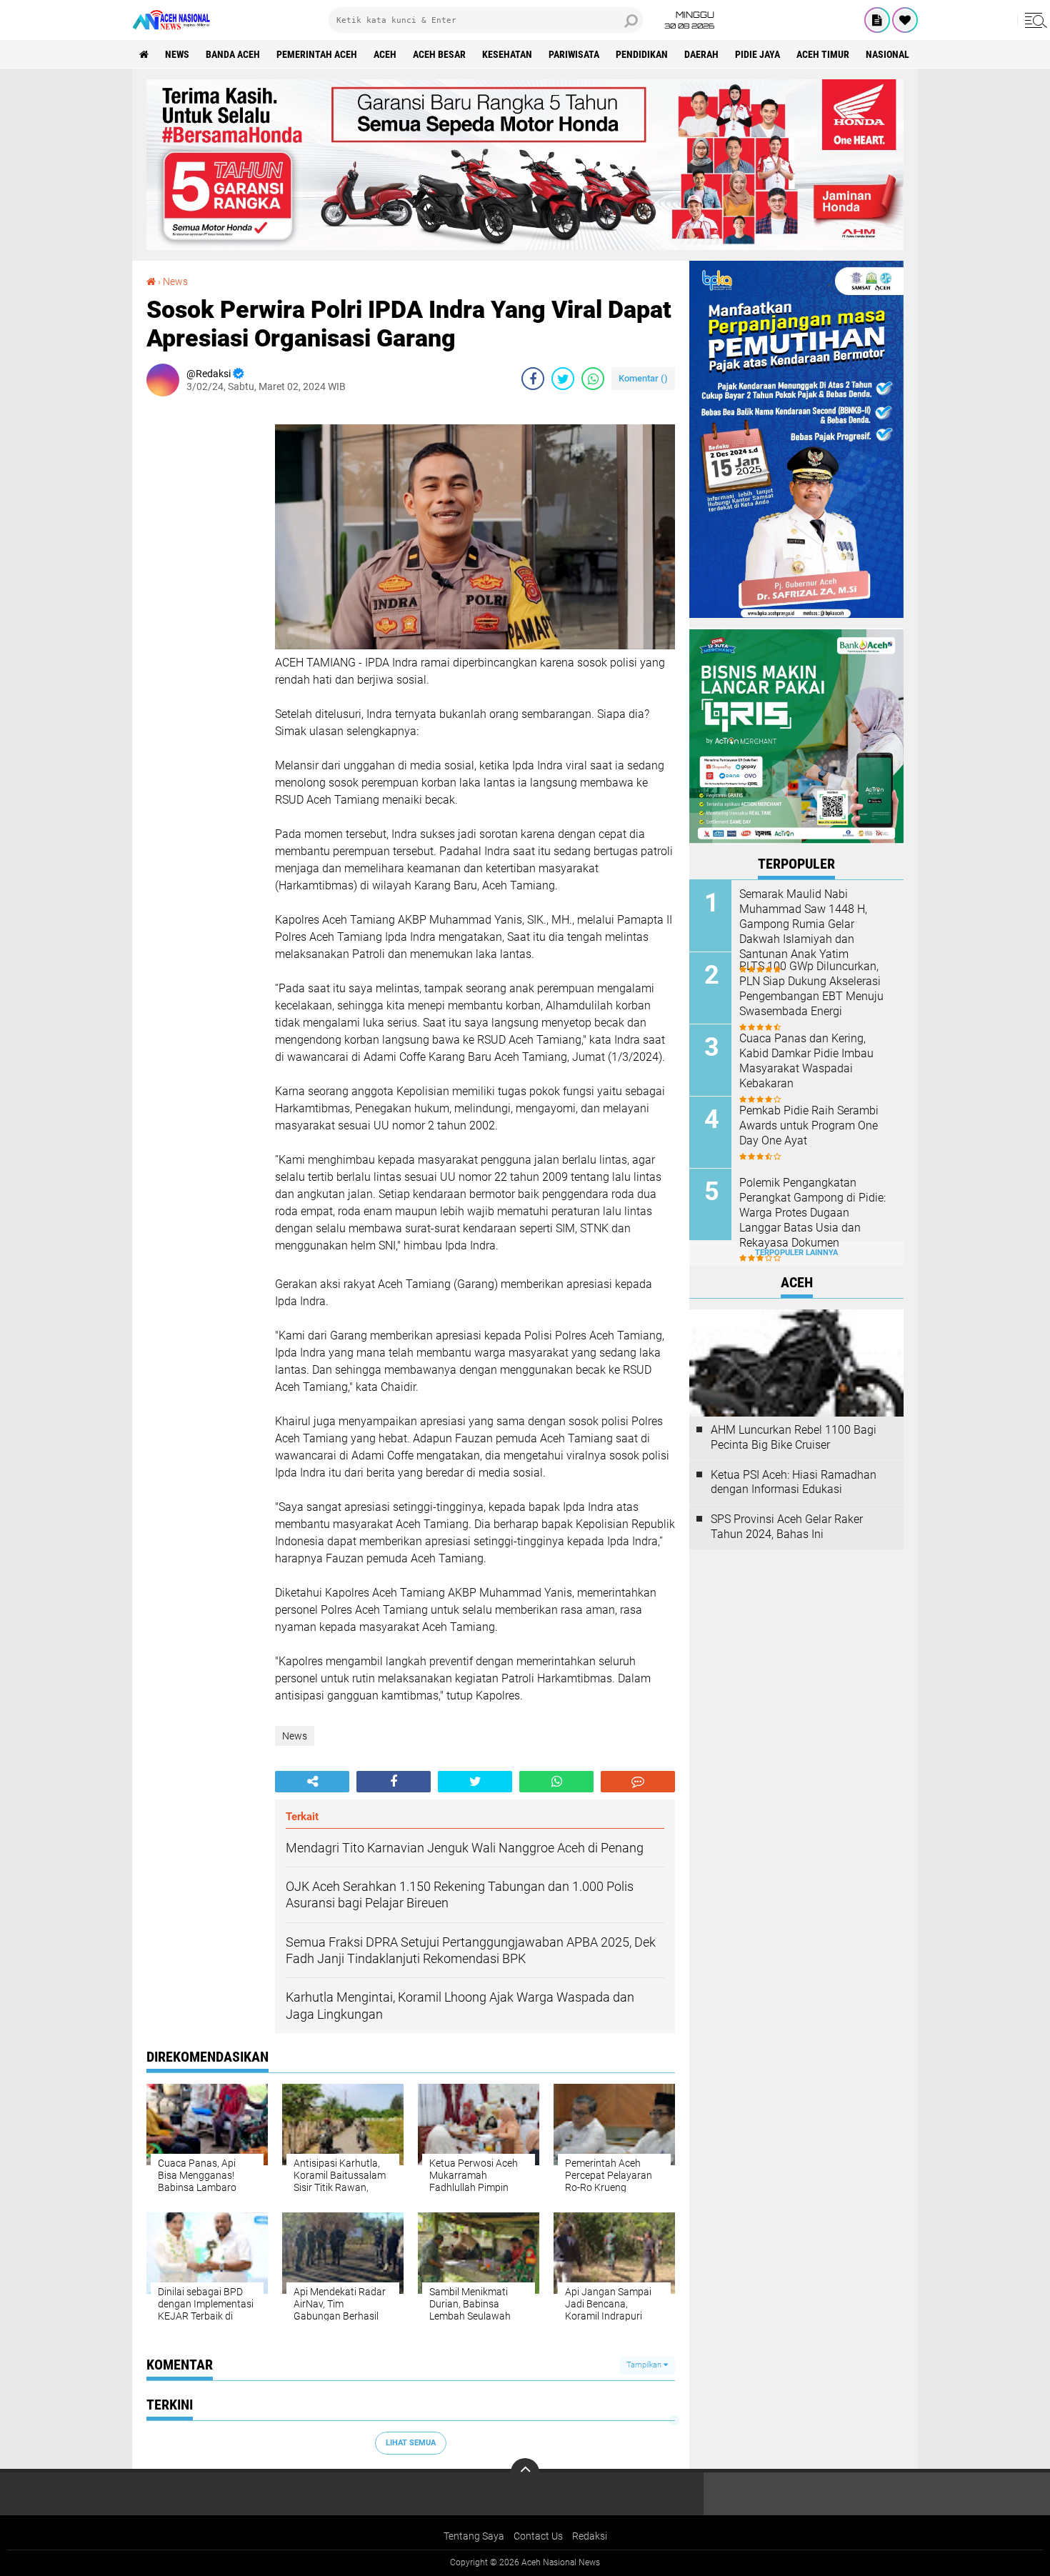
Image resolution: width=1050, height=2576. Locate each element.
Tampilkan (645, 2365)
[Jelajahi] (1034, 20)
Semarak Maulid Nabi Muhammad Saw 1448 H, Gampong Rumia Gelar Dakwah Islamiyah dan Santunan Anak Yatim (803, 924)
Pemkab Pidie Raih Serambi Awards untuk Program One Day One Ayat (809, 1125)
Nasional (887, 54)
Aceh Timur (823, 54)
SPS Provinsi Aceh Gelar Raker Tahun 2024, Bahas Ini (787, 1527)
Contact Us (538, 2536)
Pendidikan (642, 54)
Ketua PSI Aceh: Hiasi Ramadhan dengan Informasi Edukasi (794, 1482)
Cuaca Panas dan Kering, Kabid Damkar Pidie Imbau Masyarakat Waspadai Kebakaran (806, 1060)
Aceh (385, 54)
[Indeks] (877, 20)
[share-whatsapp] (593, 379)
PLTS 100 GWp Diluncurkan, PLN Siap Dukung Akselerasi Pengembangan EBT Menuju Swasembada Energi (811, 988)
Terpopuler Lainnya (796, 1253)
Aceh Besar (439, 54)
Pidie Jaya (757, 54)
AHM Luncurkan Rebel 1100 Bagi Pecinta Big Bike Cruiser (794, 1437)
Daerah (701, 54)
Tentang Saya (474, 2536)
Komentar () (643, 378)
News (177, 54)
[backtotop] (525, 2472)
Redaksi (590, 2536)
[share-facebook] (533, 379)
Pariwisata (574, 54)
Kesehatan (507, 54)
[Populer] (905, 20)
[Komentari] (638, 1782)
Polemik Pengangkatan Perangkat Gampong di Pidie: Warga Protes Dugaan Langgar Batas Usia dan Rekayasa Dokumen (812, 1212)
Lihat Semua (411, 2443)
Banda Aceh (233, 54)
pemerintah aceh (317, 54)
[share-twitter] (563, 379)
